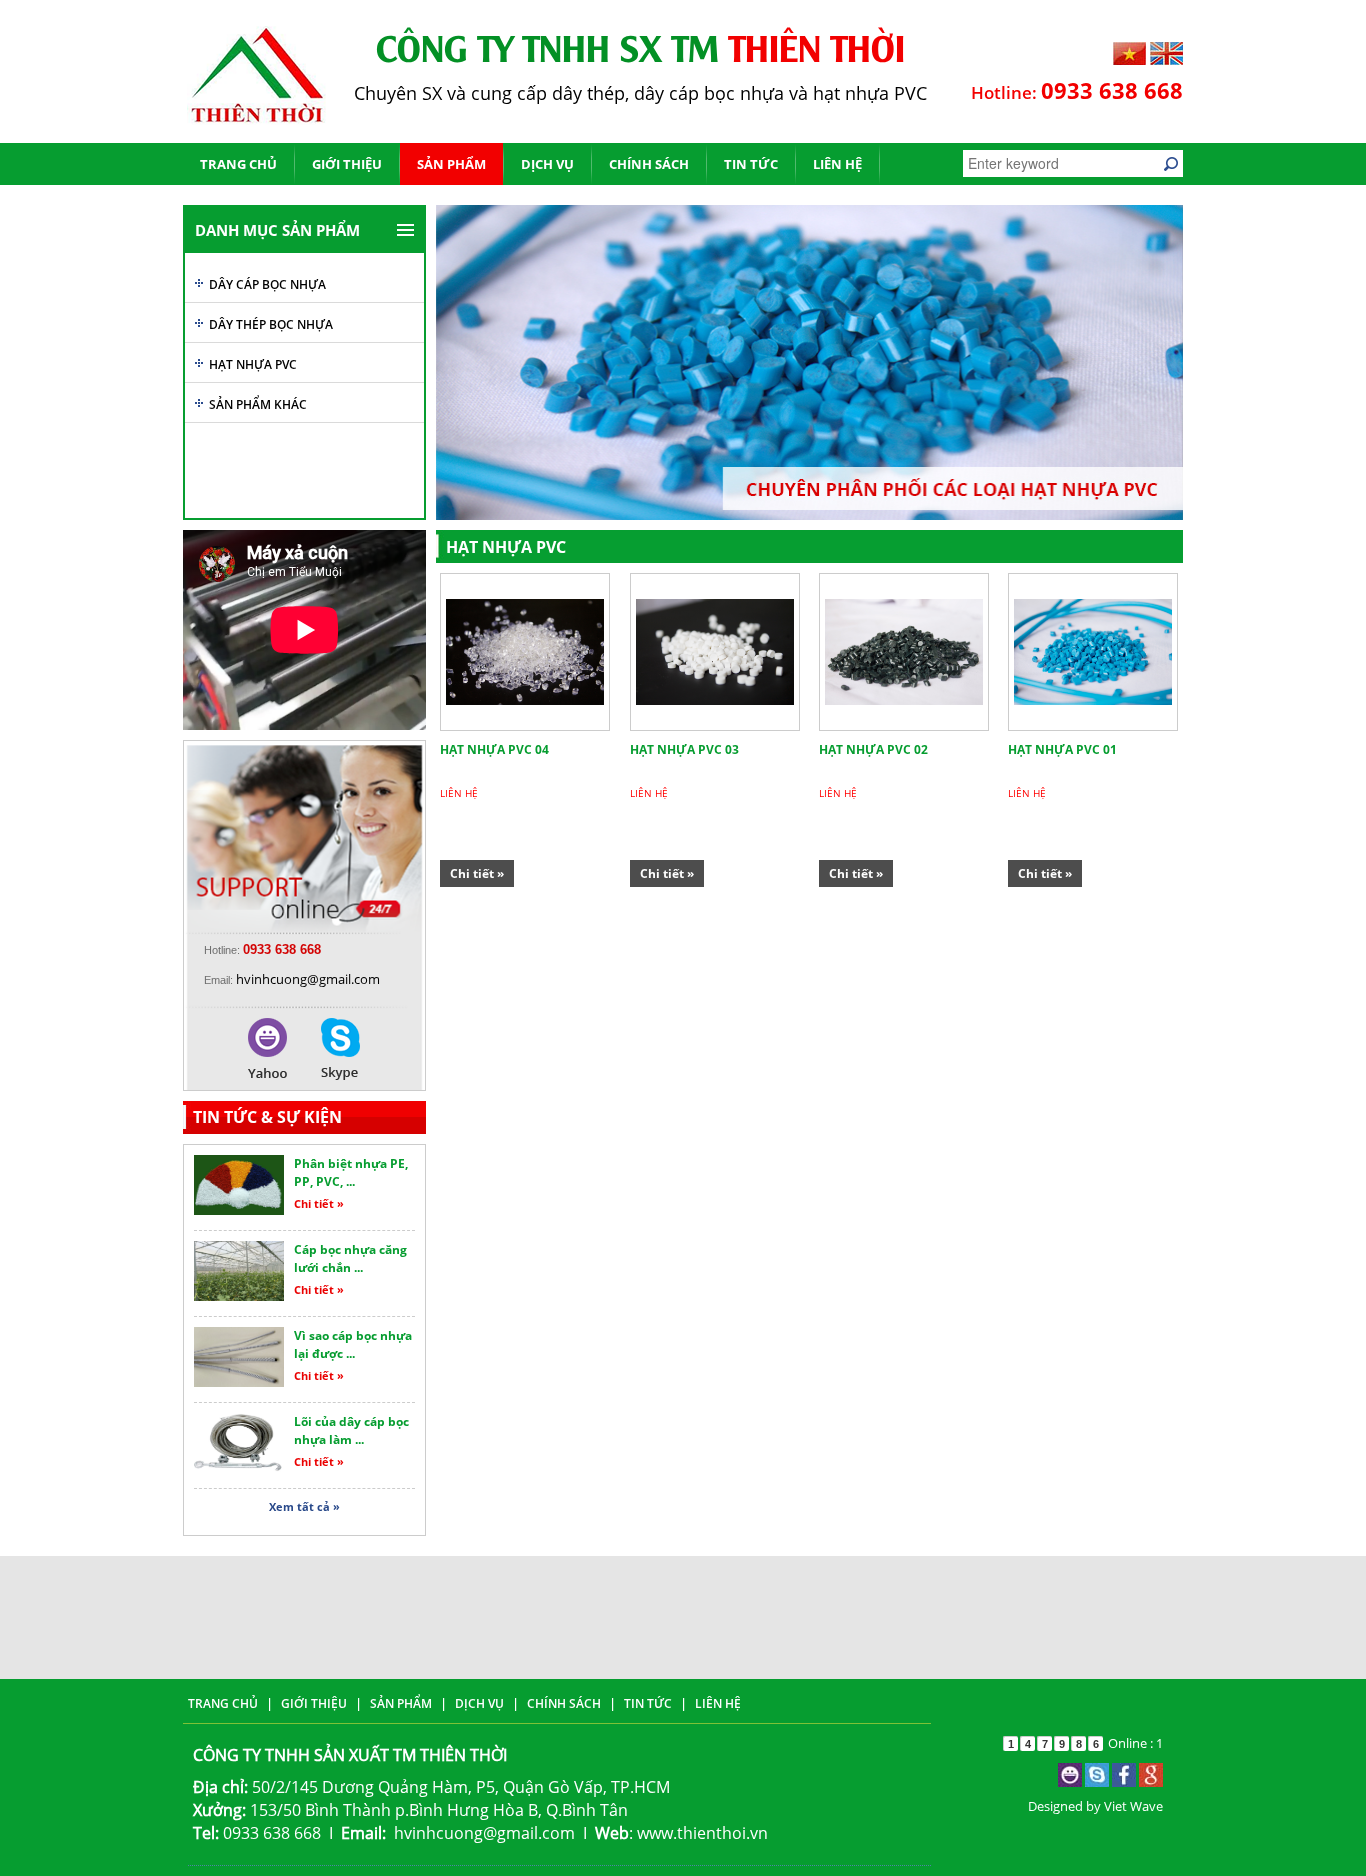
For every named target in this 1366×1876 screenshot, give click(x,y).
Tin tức (751, 164)
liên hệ (459, 793)
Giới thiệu (347, 164)
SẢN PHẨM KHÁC (258, 404)
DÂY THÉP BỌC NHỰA (271, 324)
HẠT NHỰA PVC (253, 364)
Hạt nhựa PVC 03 (684, 749)
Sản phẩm (451, 164)
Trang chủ (238, 164)
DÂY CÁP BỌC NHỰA (267, 284)
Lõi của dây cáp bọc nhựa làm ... (351, 1430)
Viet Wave (1133, 1806)
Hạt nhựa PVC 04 (494, 749)
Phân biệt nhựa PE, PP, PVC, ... (351, 1172)
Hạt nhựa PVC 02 (873, 749)
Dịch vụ (547, 164)
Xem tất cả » (304, 1506)
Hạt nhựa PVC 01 (1062, 749)
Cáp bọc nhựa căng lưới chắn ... (350, 1258)
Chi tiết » (319, 1203)
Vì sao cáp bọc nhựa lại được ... (353, 1344)
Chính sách (649, 164)
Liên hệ (837, 164)
